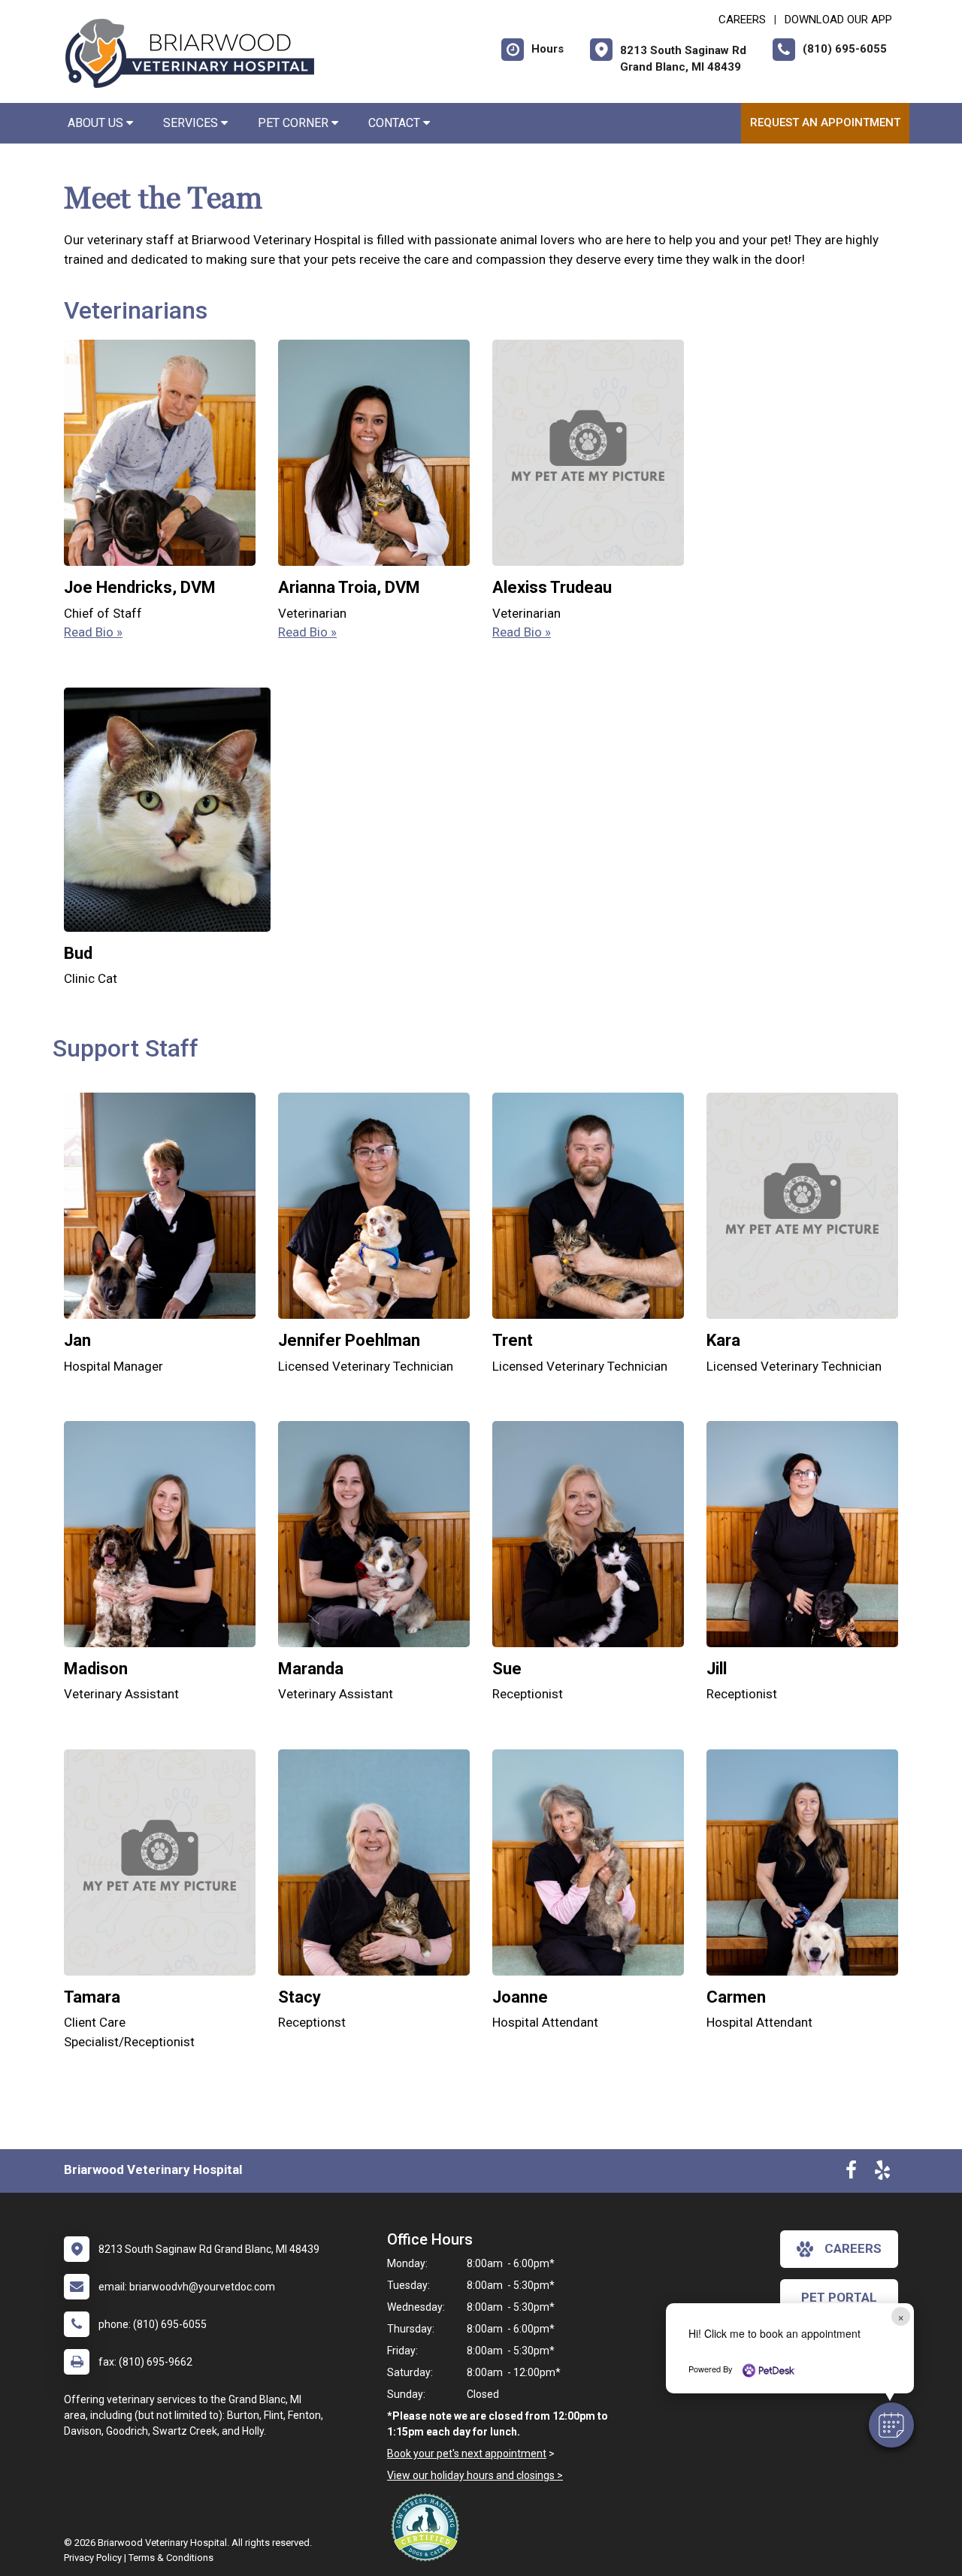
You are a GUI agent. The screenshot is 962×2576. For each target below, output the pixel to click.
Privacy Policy (93, 2558)
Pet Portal (839, 2297)
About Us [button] (97, 123)
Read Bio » (93, 632)
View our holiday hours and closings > (475, 2475)
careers (853, 2248)
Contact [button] (396, 123)
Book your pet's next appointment (467, 2454)
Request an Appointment (825, 122)
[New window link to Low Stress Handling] (428, 2527)
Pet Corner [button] (295, 123)
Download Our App (838, 20)
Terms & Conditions (171, 2558)
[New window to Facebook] (851, 2173)
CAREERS (742, 20)
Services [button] (192, 123)
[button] (891, 2425)
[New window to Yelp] (882, 2173)
